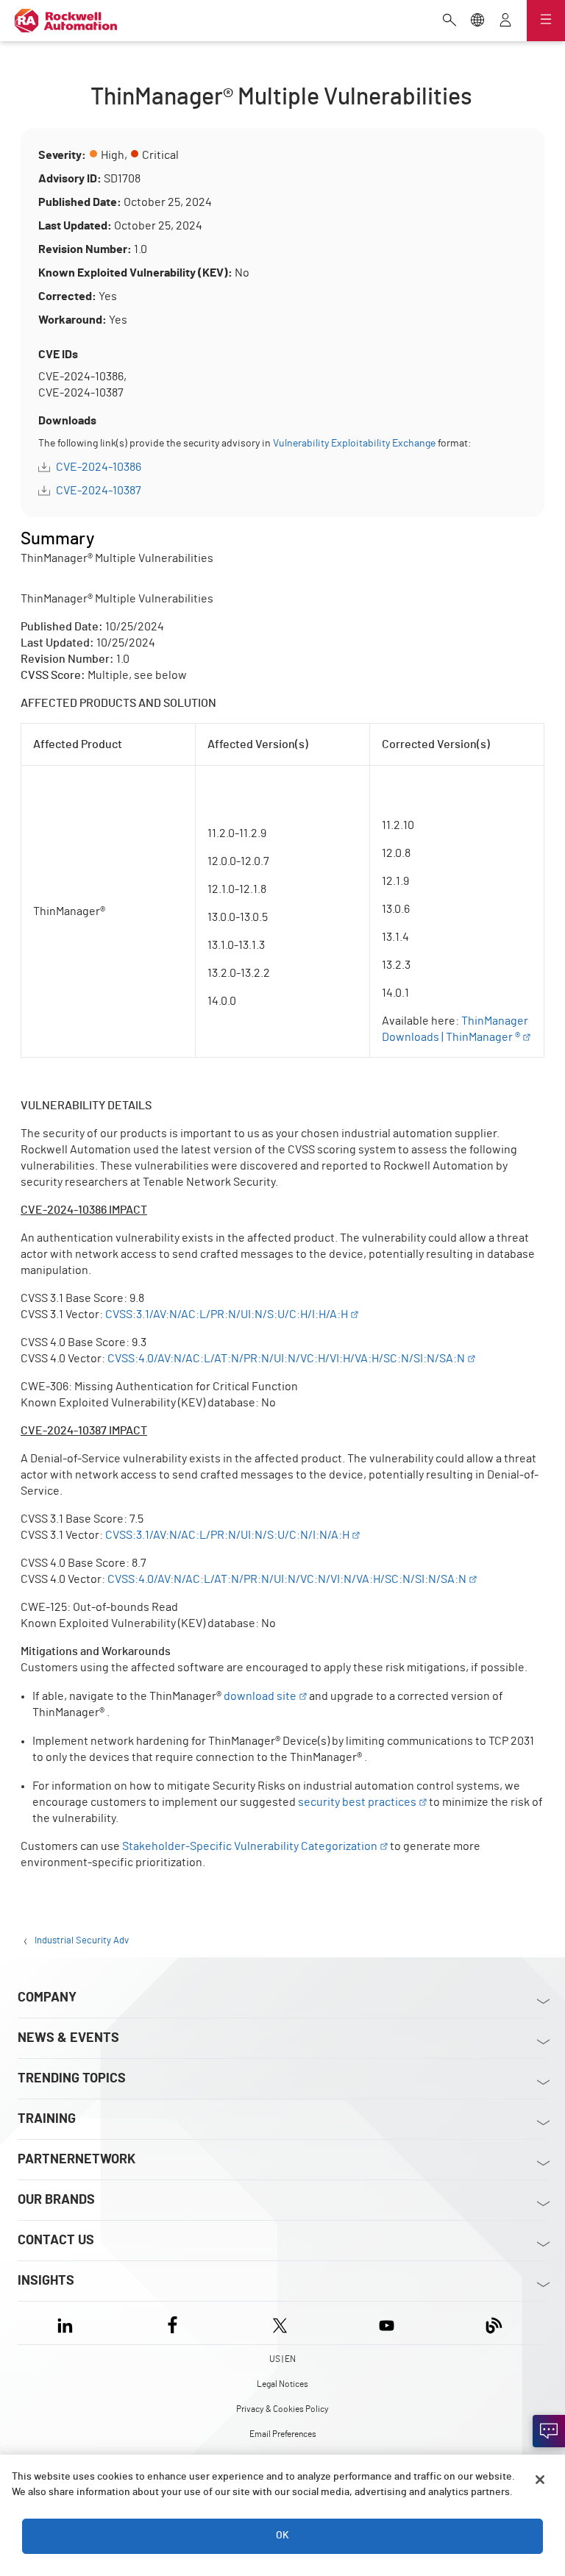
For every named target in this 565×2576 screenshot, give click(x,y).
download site (260, 1696)
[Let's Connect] (549, 2431)
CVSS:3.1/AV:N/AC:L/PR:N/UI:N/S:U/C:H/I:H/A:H (227, 1314)
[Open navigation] (546, 21)
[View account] (505, 21)
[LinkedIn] (68, 2323)
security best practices (357, 1802)
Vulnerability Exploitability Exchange (354, 444)
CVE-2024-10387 (99, 491)
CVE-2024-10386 (99, 467)
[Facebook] (173, 2323)
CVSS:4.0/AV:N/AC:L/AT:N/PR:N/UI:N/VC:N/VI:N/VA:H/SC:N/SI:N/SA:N (287, 1579)
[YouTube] (387, 2323)
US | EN (282, 2359)
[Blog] (494, 2323)
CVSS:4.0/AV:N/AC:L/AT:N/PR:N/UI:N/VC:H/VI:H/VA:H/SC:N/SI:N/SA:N (286, 1359)
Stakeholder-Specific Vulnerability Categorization (250, 1846)
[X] (280, 2323)
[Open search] (449, 21)
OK (282, 2536)
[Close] (540, 2480)
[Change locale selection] (477, 21)
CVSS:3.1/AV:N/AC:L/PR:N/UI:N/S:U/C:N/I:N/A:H (227, 1535)
